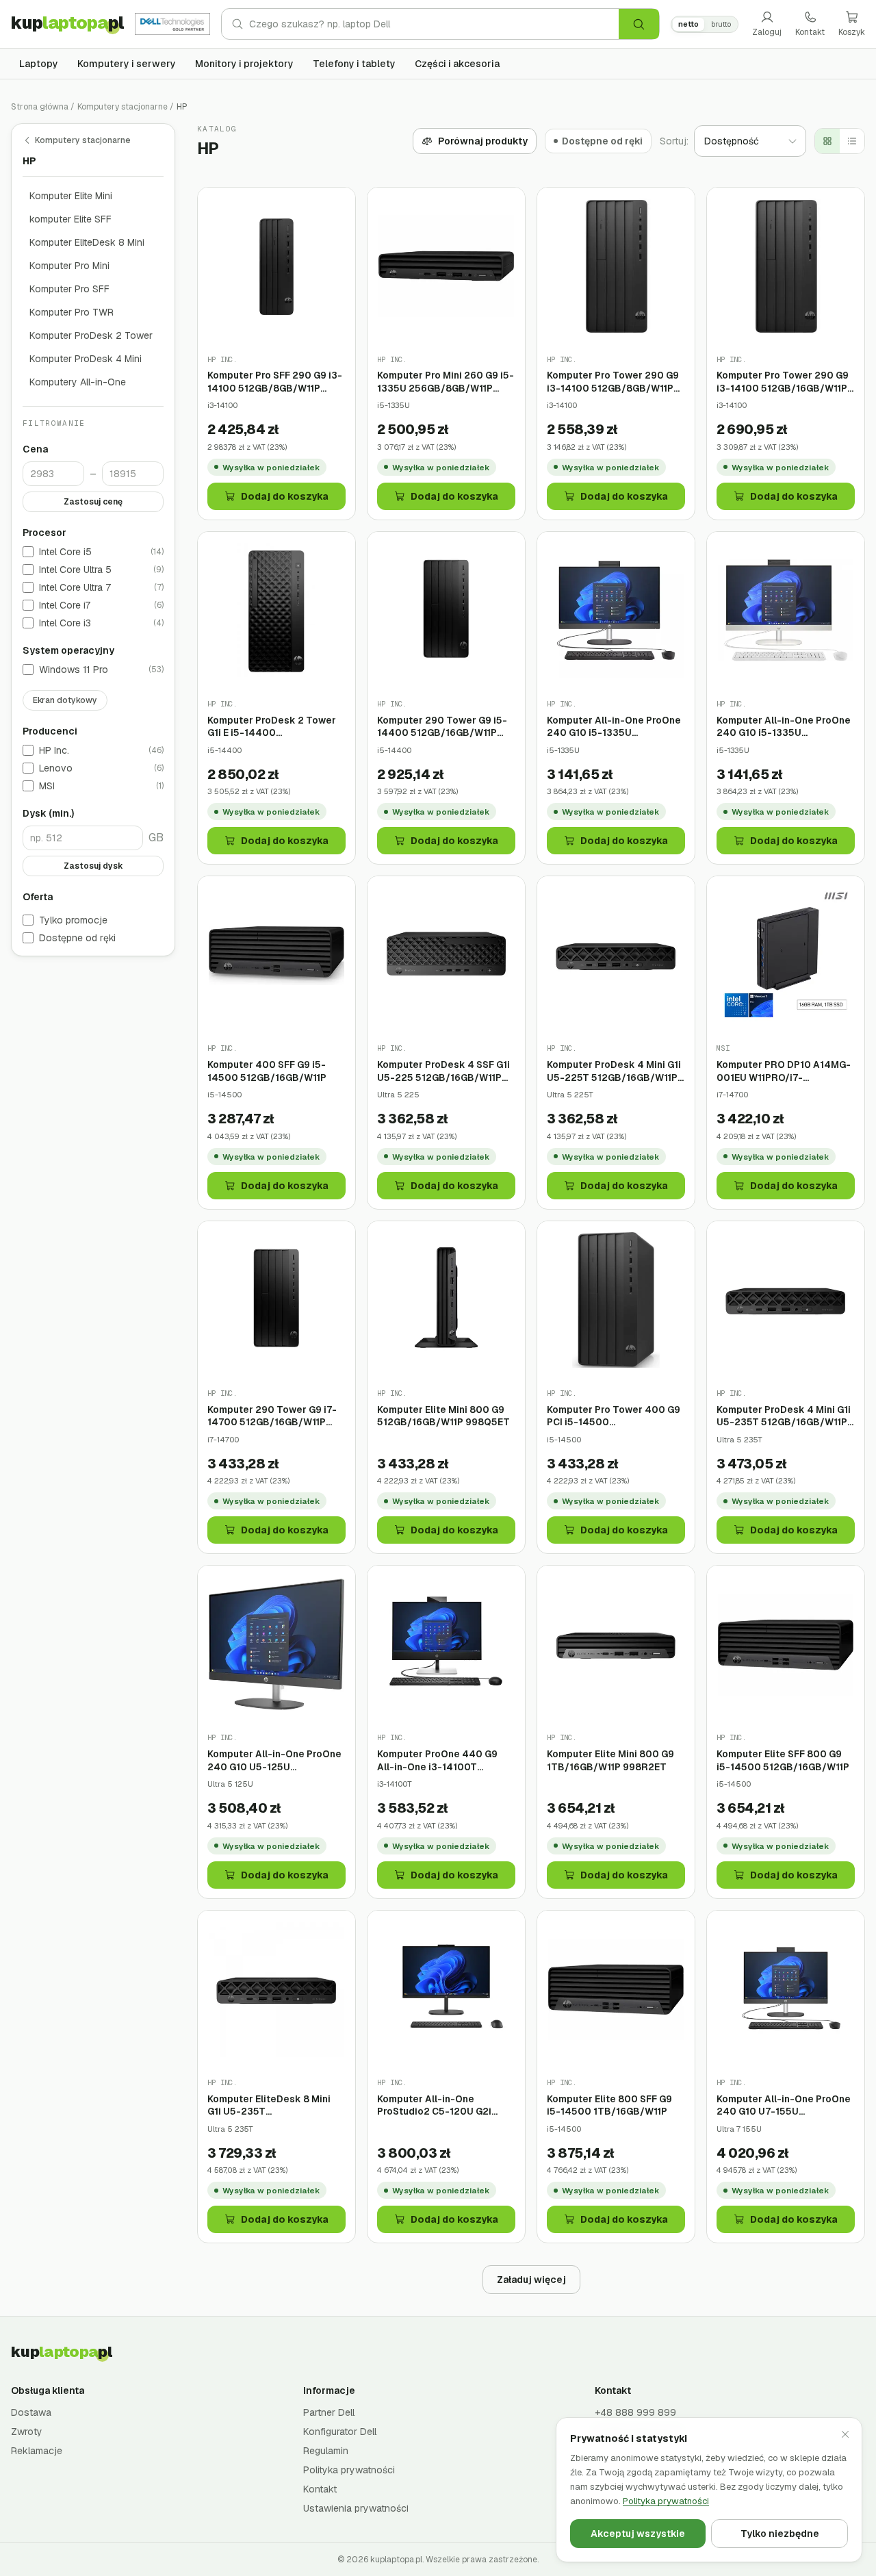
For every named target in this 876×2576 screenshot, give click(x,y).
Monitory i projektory (244, 64)
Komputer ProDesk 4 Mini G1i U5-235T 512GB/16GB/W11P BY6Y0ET (784, 1416)
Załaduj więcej (531, 2280)
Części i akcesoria (457, 64)
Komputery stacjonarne (123, 107)
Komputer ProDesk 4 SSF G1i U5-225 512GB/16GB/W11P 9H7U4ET (443, 1071)
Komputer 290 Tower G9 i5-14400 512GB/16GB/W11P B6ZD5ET (442, 727)
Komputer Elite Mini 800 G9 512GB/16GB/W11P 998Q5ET (443, 1416)
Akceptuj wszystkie (638, 2534)
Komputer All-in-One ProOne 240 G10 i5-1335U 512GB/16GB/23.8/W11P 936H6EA (614, 727)
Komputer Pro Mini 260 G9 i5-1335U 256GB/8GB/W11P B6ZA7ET (446, 382)
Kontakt (810, 32)
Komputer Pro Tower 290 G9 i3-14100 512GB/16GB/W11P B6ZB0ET (783, 382)
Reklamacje (37, 2451)
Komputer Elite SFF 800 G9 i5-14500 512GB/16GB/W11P (783, 1760)
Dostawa (31, 2412)
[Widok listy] (852, 141)
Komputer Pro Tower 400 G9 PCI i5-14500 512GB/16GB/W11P (614, 1416)
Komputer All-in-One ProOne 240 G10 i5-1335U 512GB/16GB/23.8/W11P (784, 727)
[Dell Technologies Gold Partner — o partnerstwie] (172, 24)
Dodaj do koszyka (285, 496)
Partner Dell (329, 2412)
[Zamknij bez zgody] (845, 2434)
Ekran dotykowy (65, 701)
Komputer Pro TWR (72, 312)
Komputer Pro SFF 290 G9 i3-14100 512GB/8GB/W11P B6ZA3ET (275, 382)
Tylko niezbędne (780, 2534)
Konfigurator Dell (340, 2432)
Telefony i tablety (354, 64)
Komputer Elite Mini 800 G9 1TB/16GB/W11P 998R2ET (610, 1760)
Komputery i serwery (127, 64)
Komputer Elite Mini (71, 196)
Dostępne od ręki (77, 939)
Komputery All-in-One (78, 382)
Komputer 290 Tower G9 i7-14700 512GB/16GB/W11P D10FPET (272, 1416)
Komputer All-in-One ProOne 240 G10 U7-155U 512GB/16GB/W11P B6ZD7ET (784, 2105)
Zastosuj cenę (93, 502)
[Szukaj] (639, 24)
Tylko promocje (73, 921)
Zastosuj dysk (93, 867)
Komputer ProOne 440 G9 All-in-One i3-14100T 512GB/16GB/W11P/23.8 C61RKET (437, 1760)
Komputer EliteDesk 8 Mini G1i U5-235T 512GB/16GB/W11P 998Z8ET (273, 2105)
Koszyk (852, 32)
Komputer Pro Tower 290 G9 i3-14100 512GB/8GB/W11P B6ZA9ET (613, 382)
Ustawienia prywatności (356, 2508)
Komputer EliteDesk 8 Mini (87, 242)
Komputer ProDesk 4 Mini (86, 359)
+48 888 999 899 (635, 2412)
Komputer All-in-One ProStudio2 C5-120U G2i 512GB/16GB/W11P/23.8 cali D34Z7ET (441, 2105)
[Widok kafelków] (827, 141)
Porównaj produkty (483, 141)
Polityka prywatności (349, 2470)
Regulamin (326, 2451)
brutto (721, 24)
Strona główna (40, 107)
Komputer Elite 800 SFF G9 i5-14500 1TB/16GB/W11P (609, 2105)
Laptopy (39, 64)
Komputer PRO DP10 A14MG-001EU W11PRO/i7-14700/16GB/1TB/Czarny (784, 1071)
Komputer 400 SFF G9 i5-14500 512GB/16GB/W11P (267, 1071)
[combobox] (434, 24)
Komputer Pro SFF (69, 289)
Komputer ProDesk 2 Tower (91, 335)
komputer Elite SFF (70, 219)
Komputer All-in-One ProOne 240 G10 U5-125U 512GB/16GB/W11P (274, 1760)
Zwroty (27, 2432)
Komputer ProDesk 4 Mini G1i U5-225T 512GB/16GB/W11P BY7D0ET (614, 1071)
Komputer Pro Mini (69, 266)
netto (688, 24)
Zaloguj (767, 32)
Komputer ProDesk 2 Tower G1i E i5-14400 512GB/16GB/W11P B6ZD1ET (273, 727)
